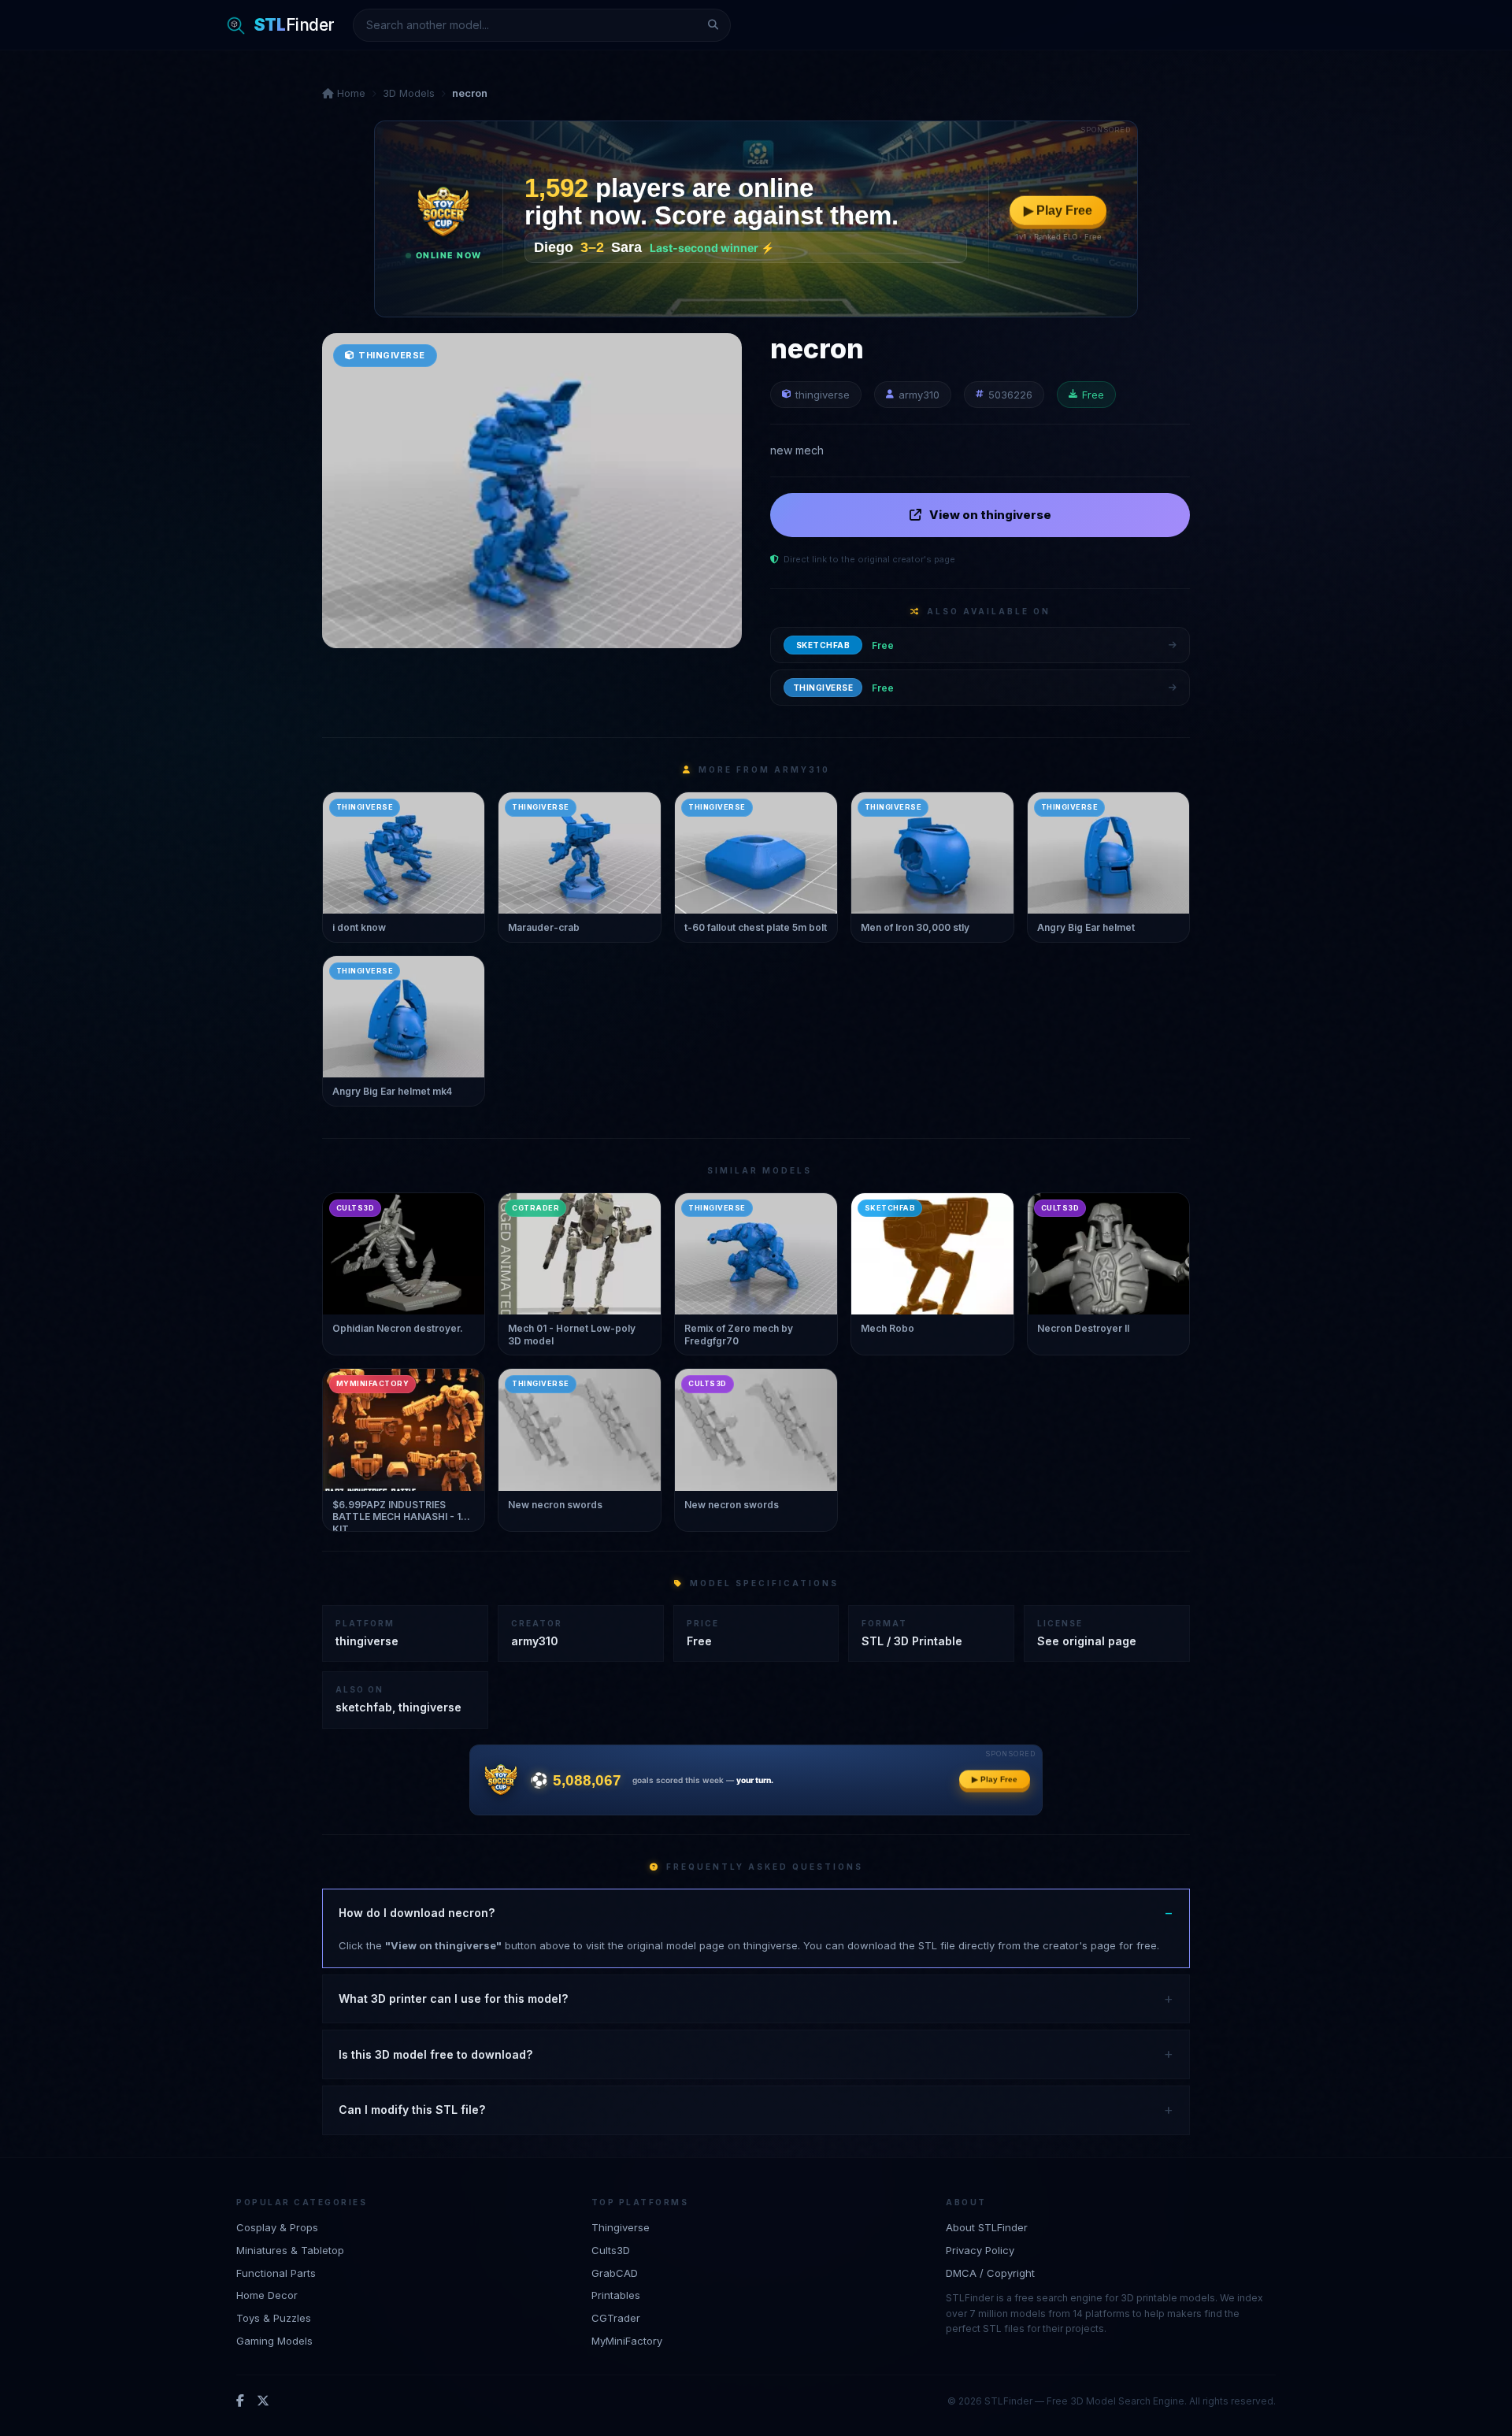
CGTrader (616, 2318)
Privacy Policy (980, 2250)
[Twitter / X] (263, 2401)
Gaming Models (274, 2341)
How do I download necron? (417, 1913)
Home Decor (267, 2295)
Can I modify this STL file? (412, 2110)
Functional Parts (276, 2273)
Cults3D (611, 2250)
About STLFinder (987, 2227)
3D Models (409, 93)
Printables (616, 2295)
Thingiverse (621, 2227)
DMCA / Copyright (990, 2273)
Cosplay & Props (277, 2227)
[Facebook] (240, 2401)
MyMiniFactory (627, 2341)
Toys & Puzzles (274, 2318)
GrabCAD (615, 2273)
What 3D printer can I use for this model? (453, 1998)
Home (350, 93)
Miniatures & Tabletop (290, 2250)
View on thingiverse (990, 515)
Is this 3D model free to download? (435, 2054)
